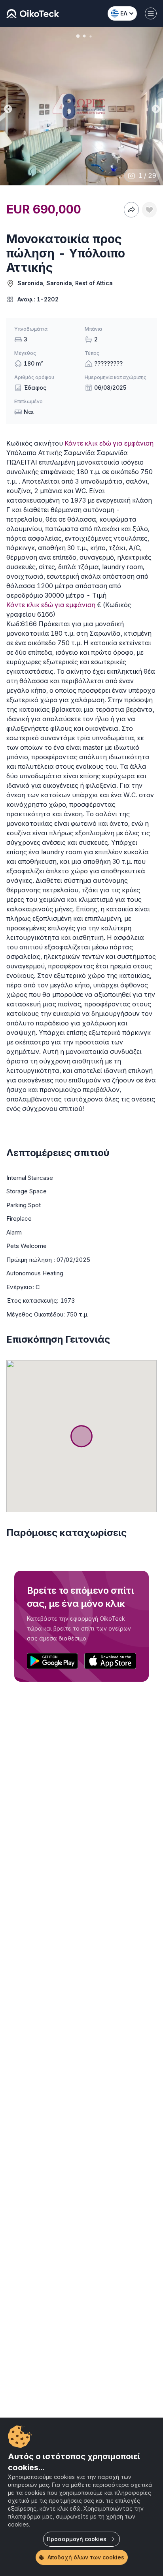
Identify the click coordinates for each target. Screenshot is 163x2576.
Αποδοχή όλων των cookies (86, 2557)
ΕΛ (124, 13)
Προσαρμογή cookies (77, 2539)
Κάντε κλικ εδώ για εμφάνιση (109, 443)
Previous (7, 107)
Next (155, 107)
